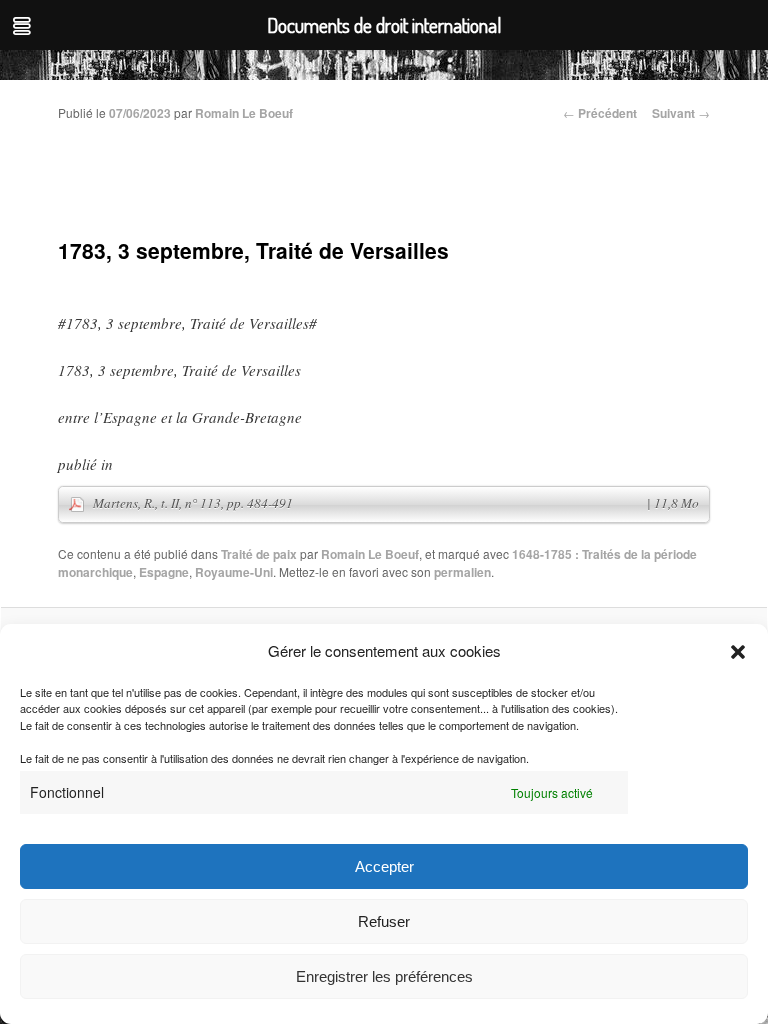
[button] (738, 652)
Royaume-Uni (234, 572)
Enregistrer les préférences (384, 976)
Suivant (681, 113)
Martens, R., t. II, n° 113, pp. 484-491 (396, 503)
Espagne (164, 572)
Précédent (600, 113)
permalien (462, 572)
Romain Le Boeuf (244, 113)
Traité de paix (259, 554)
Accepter (384, 866)
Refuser (384, 921)
